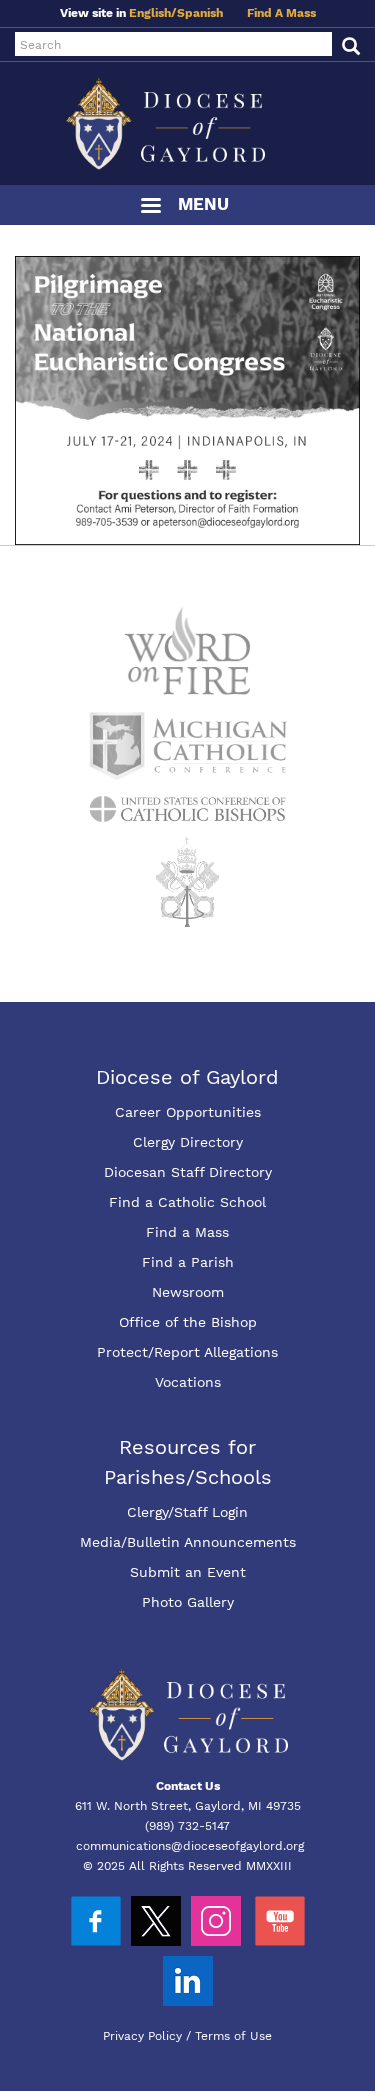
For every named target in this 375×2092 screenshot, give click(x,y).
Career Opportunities (188, 1112)
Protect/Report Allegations (187, 1352)
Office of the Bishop (188, 1322)
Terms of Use (233, 2036)
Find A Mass (281, 13)
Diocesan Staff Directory (188, 1172)
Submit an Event (188, 1572)
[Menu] (150, 207)
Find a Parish (188, 1262)
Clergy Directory (188, 1142)
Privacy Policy (142, 2036)
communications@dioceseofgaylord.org (190, 1846)
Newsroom (188, 1292)
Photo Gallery (188, 1602)
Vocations (188, 1382)
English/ (153, 13)
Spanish (200, 13)
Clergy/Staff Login (187, 1512)
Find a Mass (187, 1232)
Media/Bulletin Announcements (188, 1542)
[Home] (187, 123)
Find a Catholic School (187, 1202)
